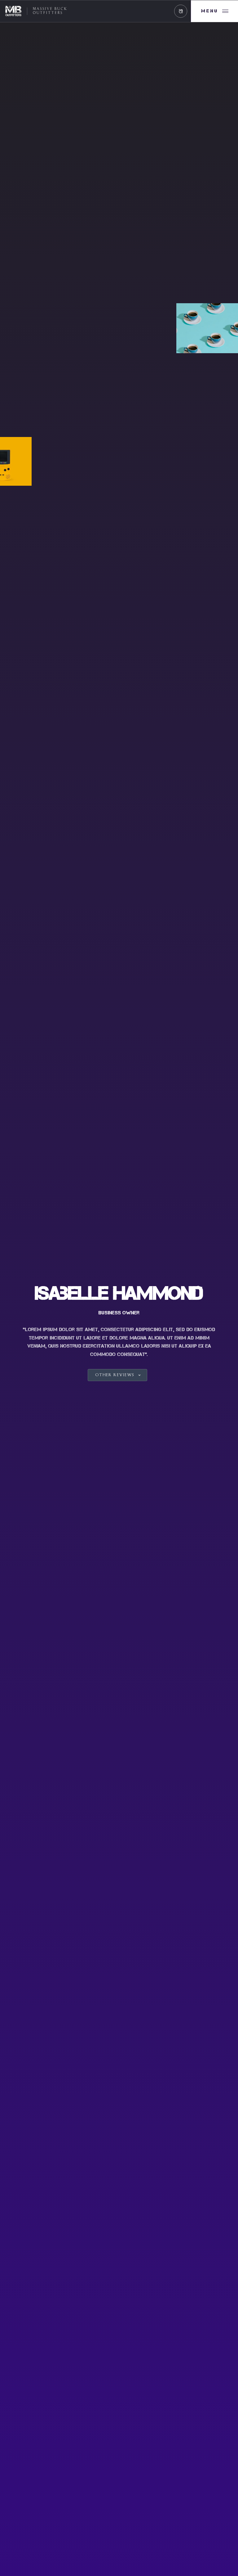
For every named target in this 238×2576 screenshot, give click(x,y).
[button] (181, 11)
